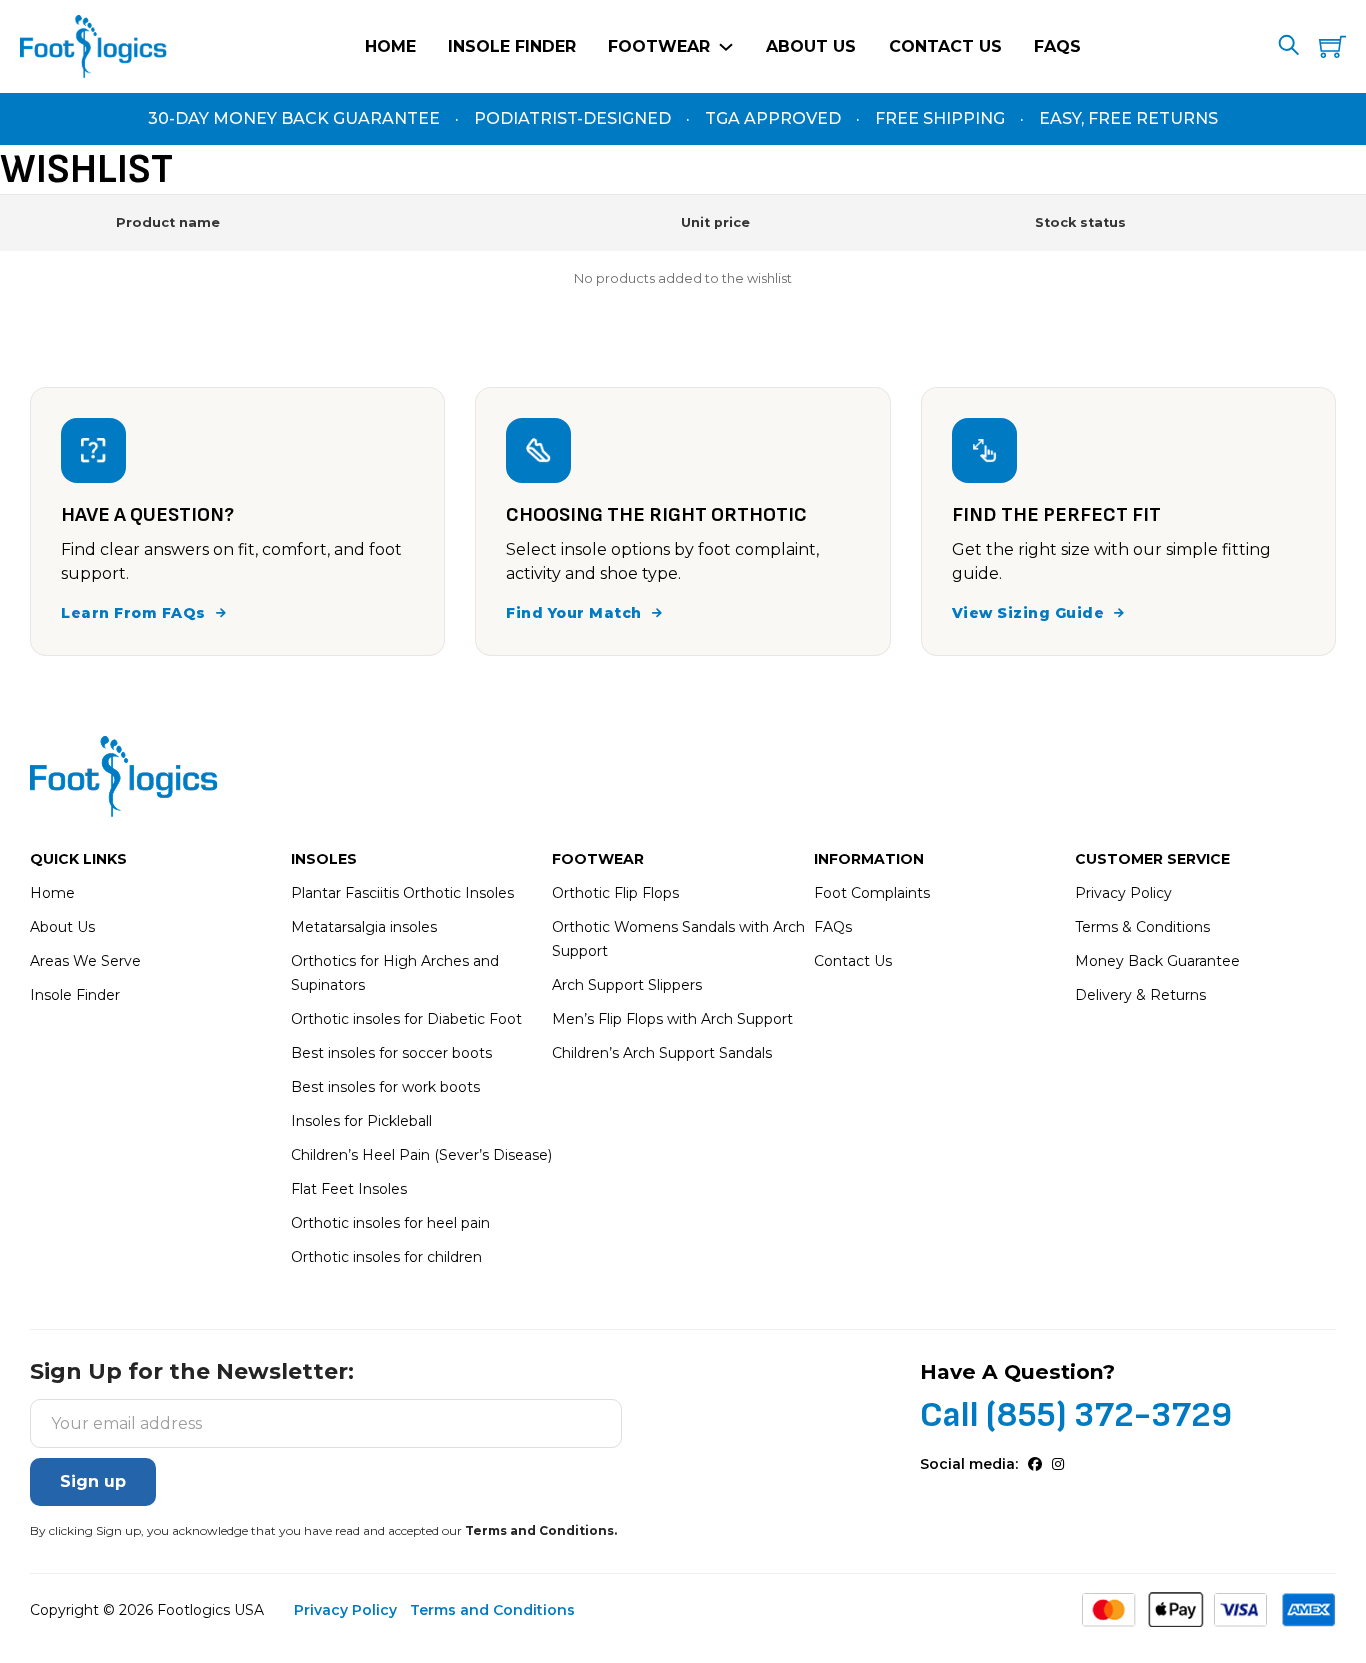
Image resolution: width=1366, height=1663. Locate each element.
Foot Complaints (872, 893)
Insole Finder (512, 46)
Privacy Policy (1123, 893)
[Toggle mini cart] (1332, 46)
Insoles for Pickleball (361, 1121)
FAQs (1057, 46)
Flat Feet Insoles (349, 1189)
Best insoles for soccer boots (391, 1053)
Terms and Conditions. (541, 1530)
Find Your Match (574, 613)
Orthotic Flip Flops (615, 893)
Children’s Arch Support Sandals (662, 1053)
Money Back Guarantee (1157, 961)
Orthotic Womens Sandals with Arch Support (678, 939)
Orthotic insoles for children (386, 1257)
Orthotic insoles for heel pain (390, 1223)
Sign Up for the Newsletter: (192, 1372)
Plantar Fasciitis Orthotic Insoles (402, 893)
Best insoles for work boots (385, 1087)
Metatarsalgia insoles (364, 927)
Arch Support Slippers (627, 985)
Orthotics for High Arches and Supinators (395, 973)
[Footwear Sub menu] (726, 47)
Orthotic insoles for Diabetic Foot (406, 1019)
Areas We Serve (85, 961)
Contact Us (945, 46)
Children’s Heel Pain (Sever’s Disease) (421, 1155)
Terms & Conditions (1142, 927)
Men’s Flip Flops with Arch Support (672, 1019)
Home (390, 46)
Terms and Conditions (492, 1610)
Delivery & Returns (1140, 995)
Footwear (659, 46)
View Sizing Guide (1028, 613)
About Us (811, 46)
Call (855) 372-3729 (1076, 1415)
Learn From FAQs (133, 613)
